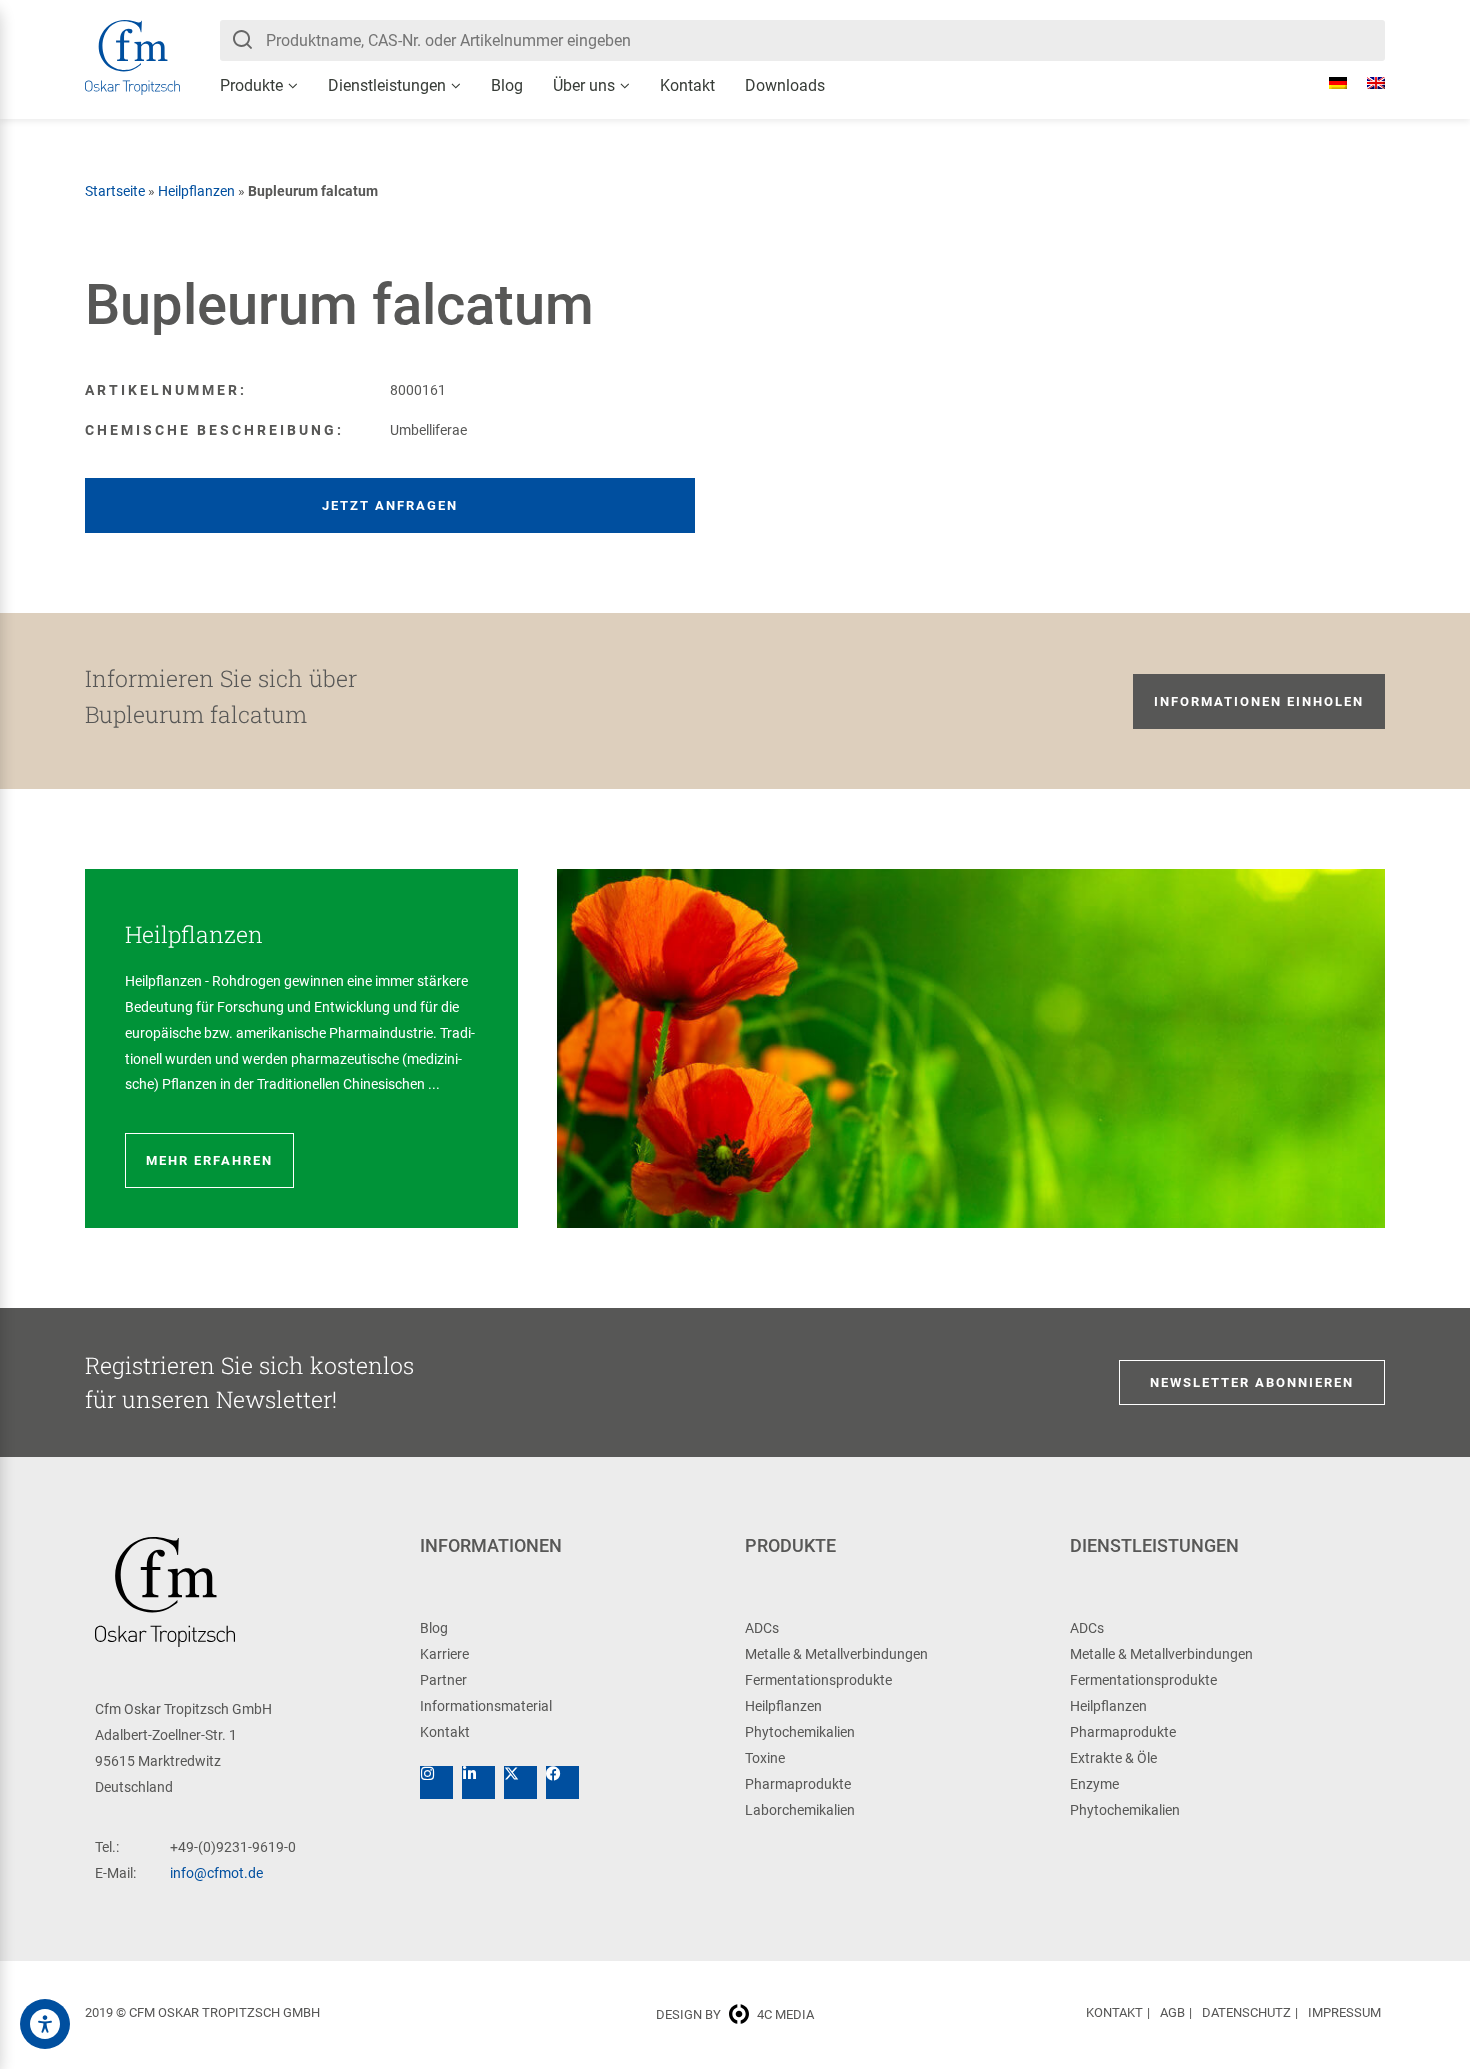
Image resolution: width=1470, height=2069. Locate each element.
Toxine (765, 1758)
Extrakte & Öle (1113, 1758)
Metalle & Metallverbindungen (836, 1654)
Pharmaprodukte (798, 1784)
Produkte (251, 85)
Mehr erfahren (209, 1160)
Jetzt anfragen (390, 505)
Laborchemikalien (800, 1810)
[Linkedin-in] (478, 1782)
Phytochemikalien (800, 1732)
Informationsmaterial (486, 1706)
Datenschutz (1246, 2012)
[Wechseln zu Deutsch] (1328, 83)
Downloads (785, 85)
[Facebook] (562, 1782)
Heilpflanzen (196, 191)
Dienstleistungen (387, 85)
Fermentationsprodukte (818, 1680)
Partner (443, 1680)
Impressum (1344, 2012)
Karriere (444, 1654)
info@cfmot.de (216, 1873)
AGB (1172, 2012)
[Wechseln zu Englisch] (1366, 83)
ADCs (762, 1628)
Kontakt (687, 85)
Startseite (115, 191)
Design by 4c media (735, 2014)
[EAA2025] (45, 2024)
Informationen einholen (1259, 701)
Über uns (584, 85)
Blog (507, 85)
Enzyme (1094, 1784)
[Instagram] (436, 1782)
